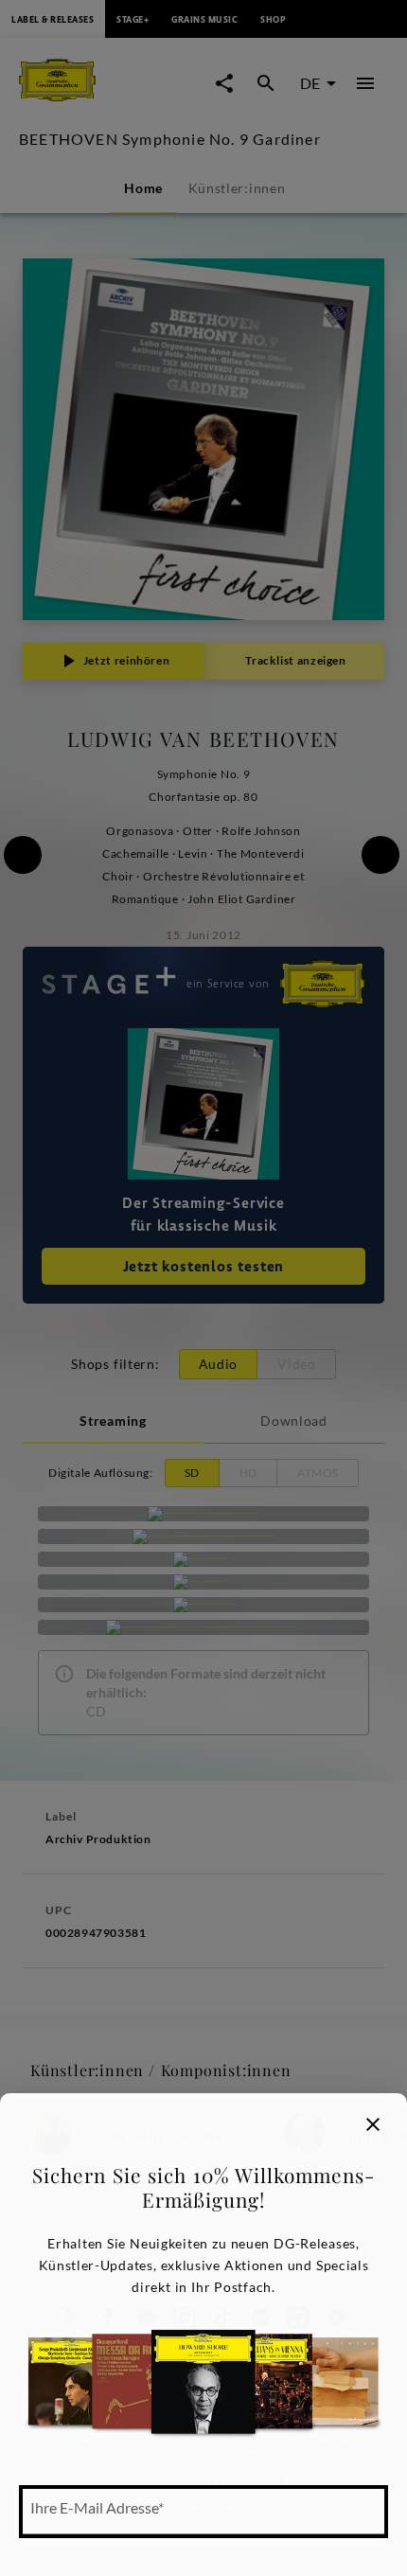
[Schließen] (373, 2124)
